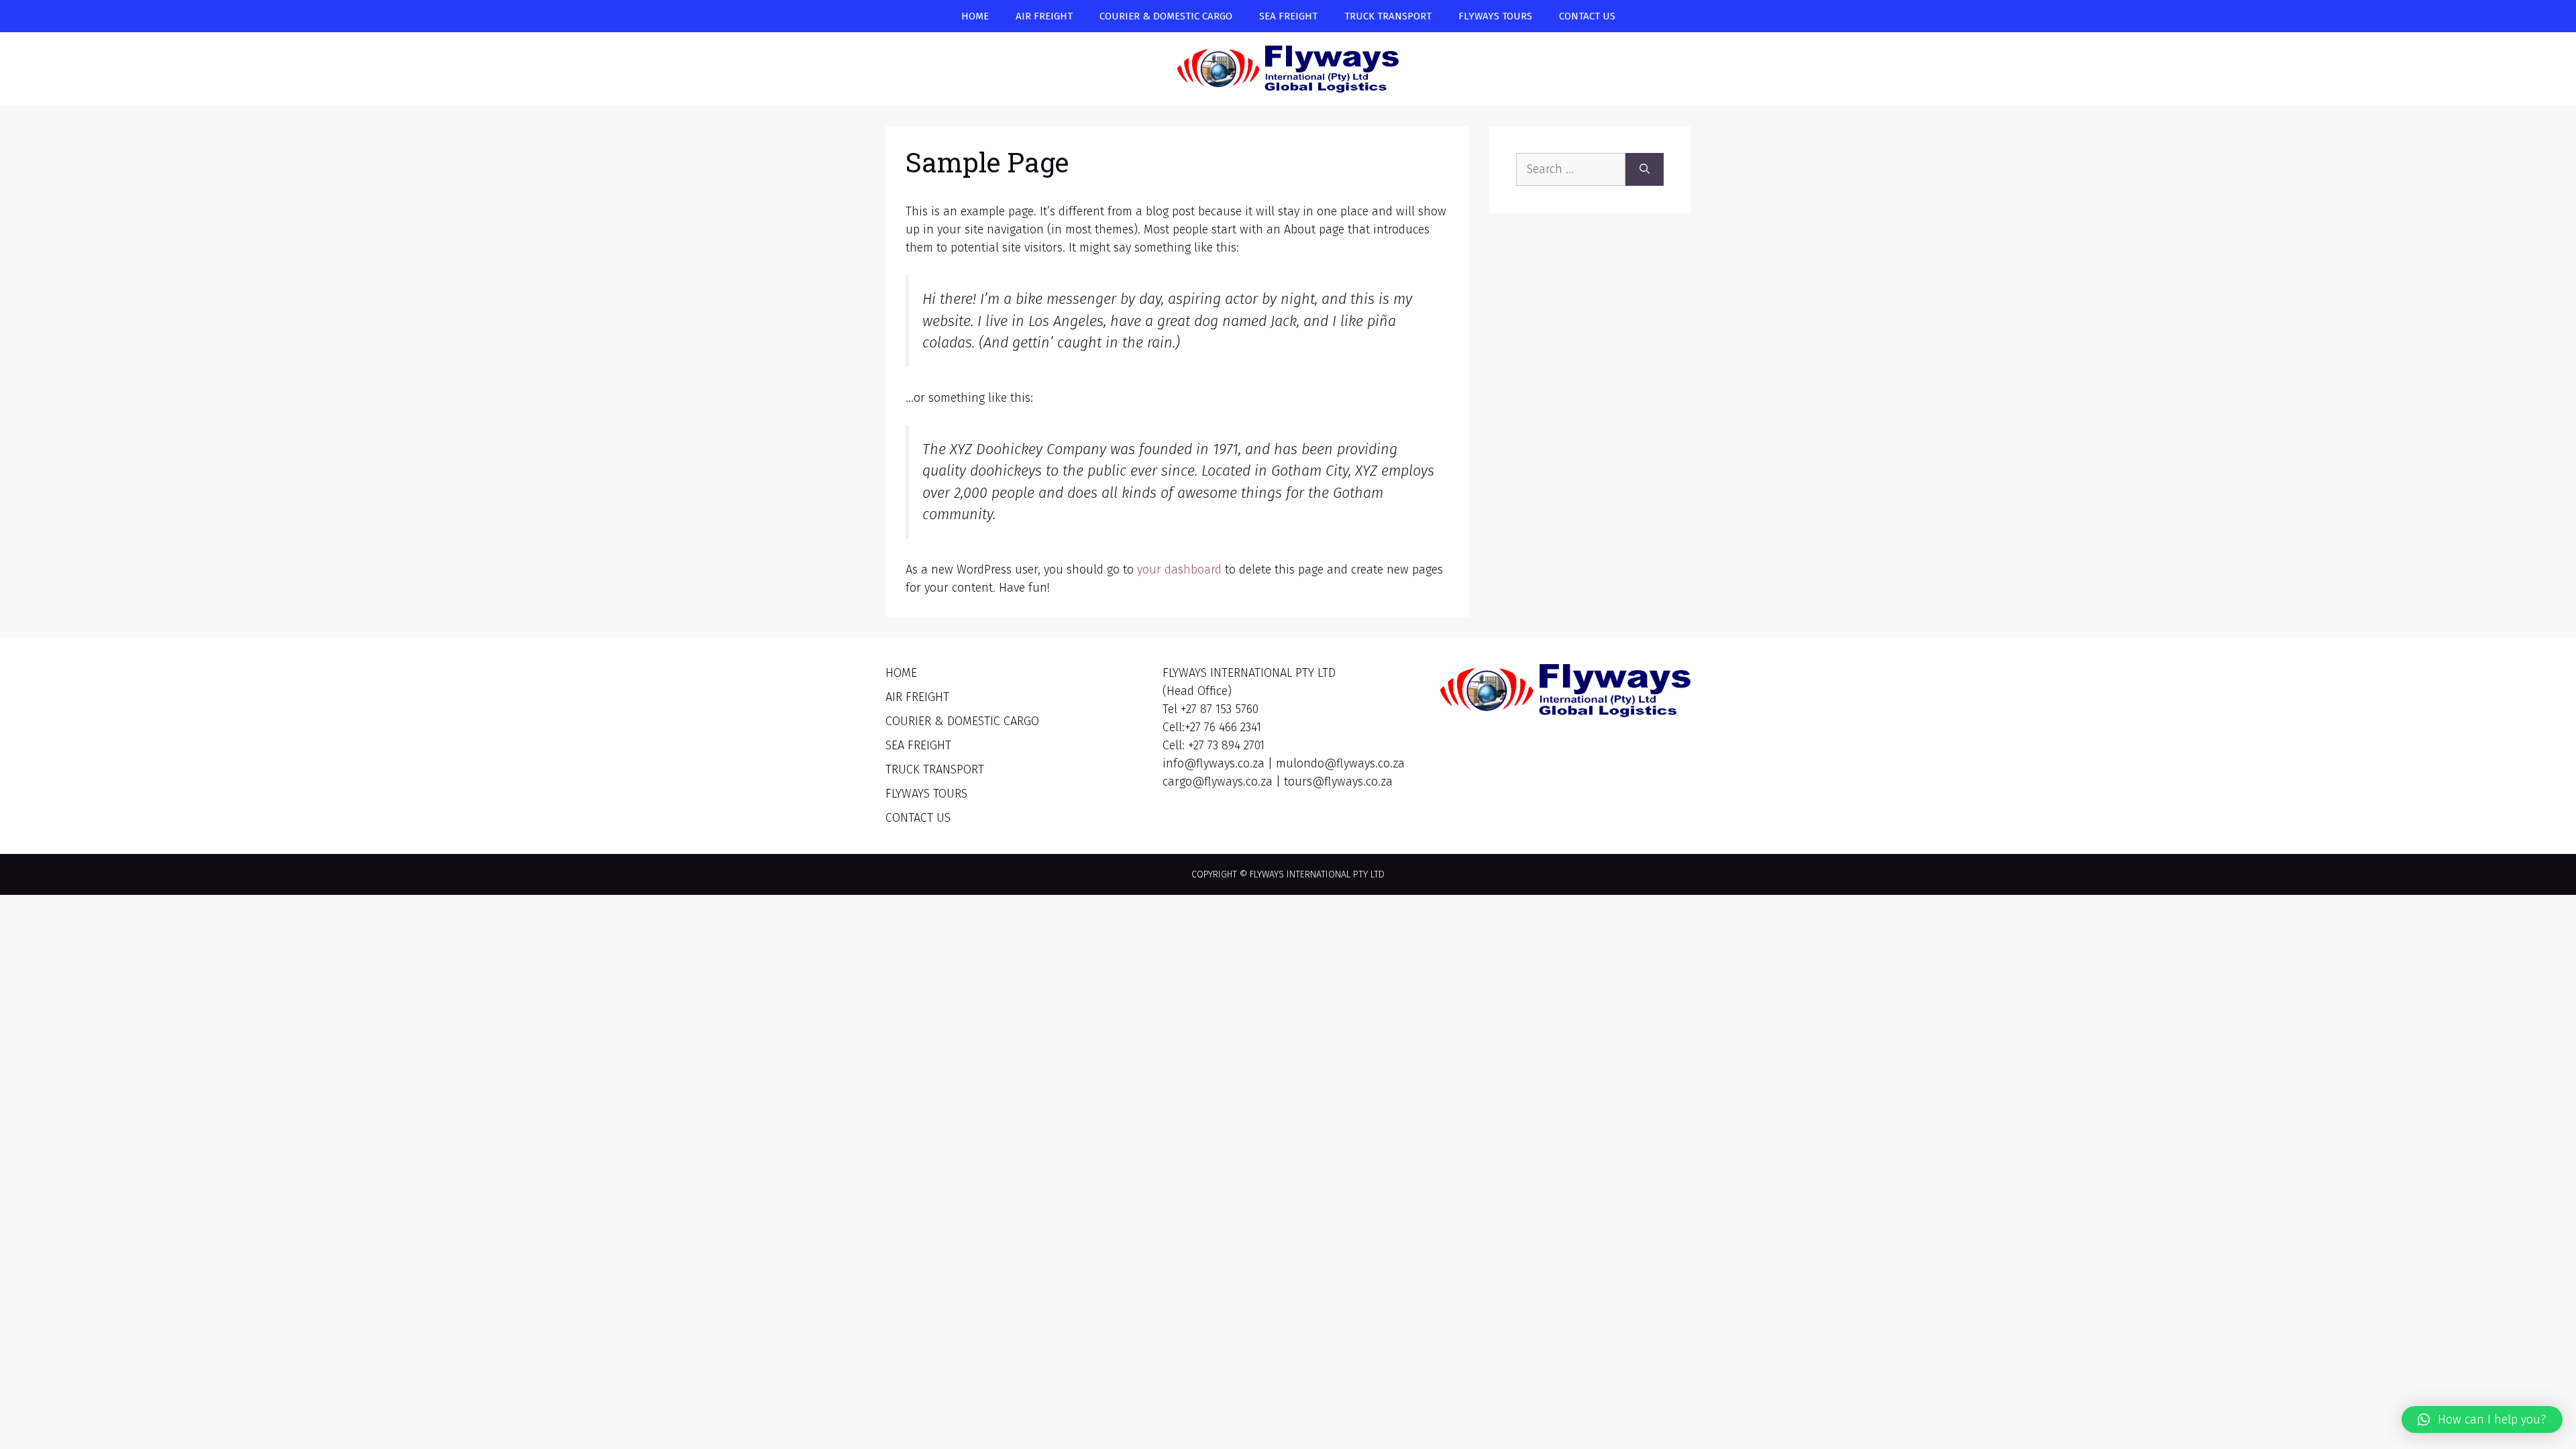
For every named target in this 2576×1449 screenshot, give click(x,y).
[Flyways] (1288, 68)
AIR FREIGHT (1044, 16)
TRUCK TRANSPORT (1388, 16)
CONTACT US (1587, 16)
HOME (975, 16)
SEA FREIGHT (1288, 16)
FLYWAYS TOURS (1495, 16)
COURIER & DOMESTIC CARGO (1166, 16)
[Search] (1645, 169)
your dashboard (1179, 570)
